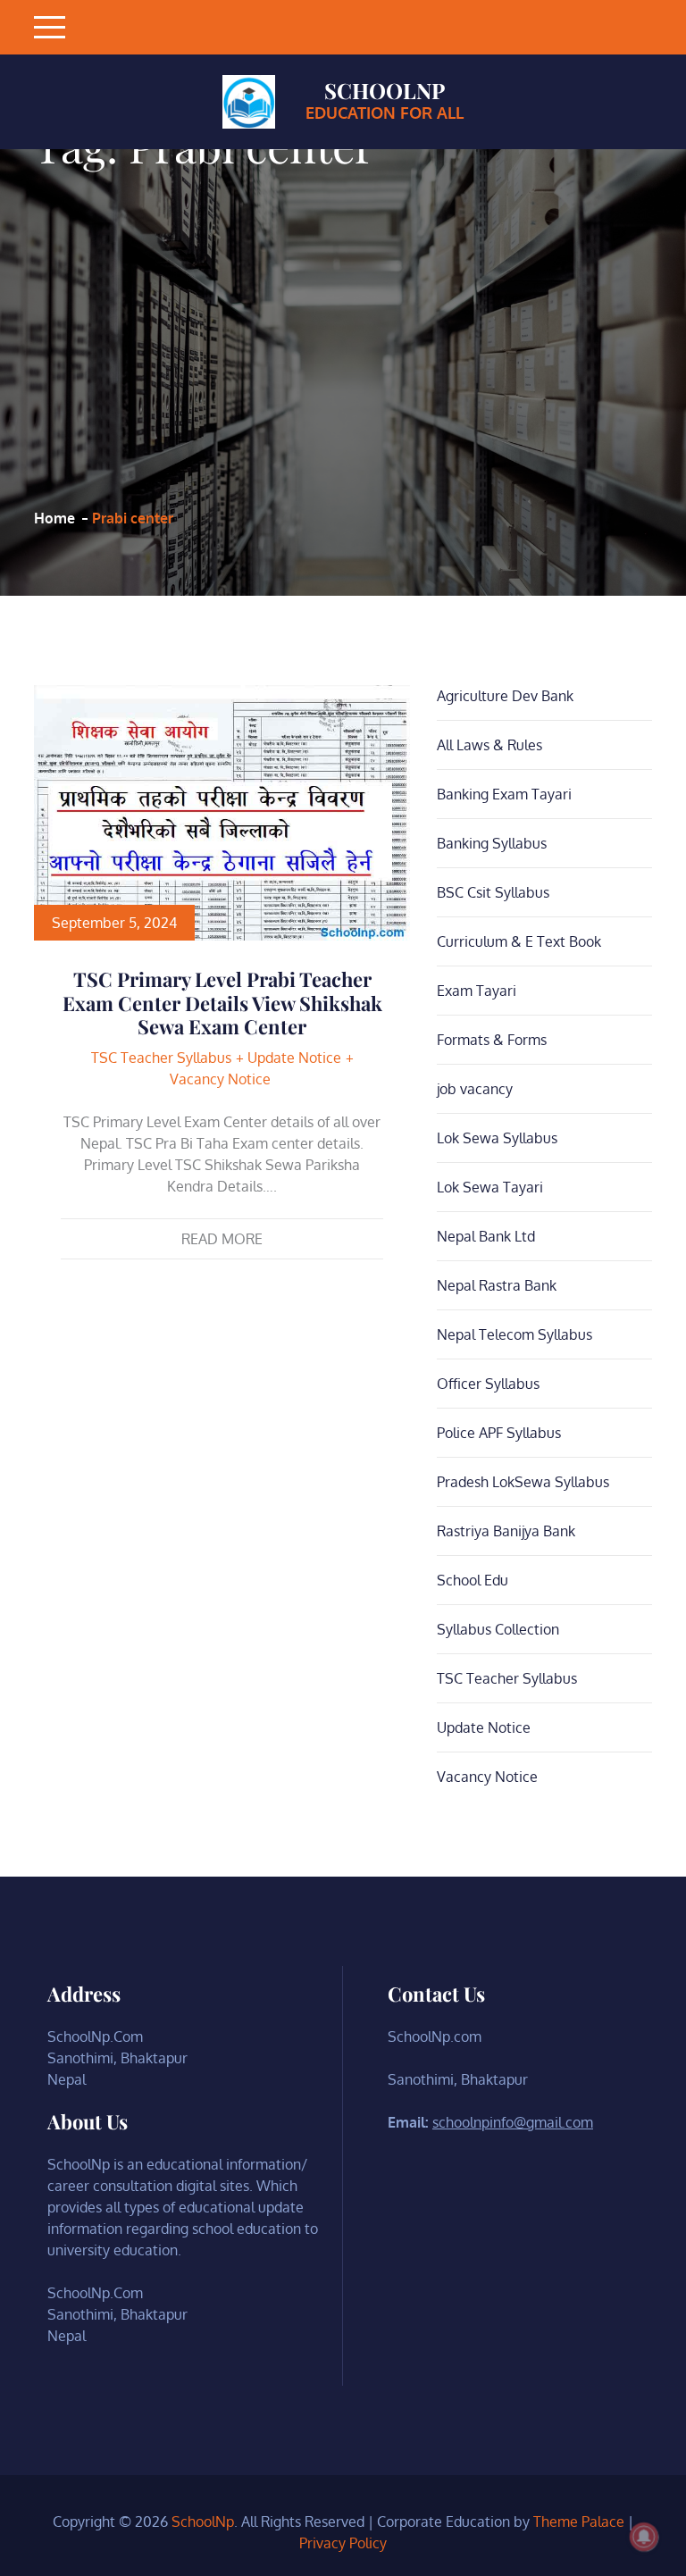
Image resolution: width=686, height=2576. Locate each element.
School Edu (473, 1580)
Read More (222, 1239)
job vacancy (475, 1089)
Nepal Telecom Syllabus (514, 1334)
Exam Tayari (477, 991)
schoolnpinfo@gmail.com (513, 2122)
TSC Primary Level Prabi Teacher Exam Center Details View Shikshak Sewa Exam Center (222, 1003)
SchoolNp (385, 90)
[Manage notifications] (644, 2537)
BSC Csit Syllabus (493, 892)
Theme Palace (579, 2522)
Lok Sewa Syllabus (497, 1138)
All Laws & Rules (489, 745)
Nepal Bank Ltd (486, 1236)
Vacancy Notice (220, 1079)
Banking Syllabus (492, 843)
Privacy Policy (343, 2543)
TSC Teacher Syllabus (161, 1058)
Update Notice (294, 1058)
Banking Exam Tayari (504, 794)
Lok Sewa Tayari (490, 1187)
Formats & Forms (492, 1040)
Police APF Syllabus (499, 1433)
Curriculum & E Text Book (519, 941)
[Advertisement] (204, 338)
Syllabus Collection (498, 1629)
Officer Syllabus (488, 1384)
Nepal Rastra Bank (497, 1285)
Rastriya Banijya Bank (506, 1531)
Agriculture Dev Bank (505, 696)
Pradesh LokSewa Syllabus (523, 1482)
